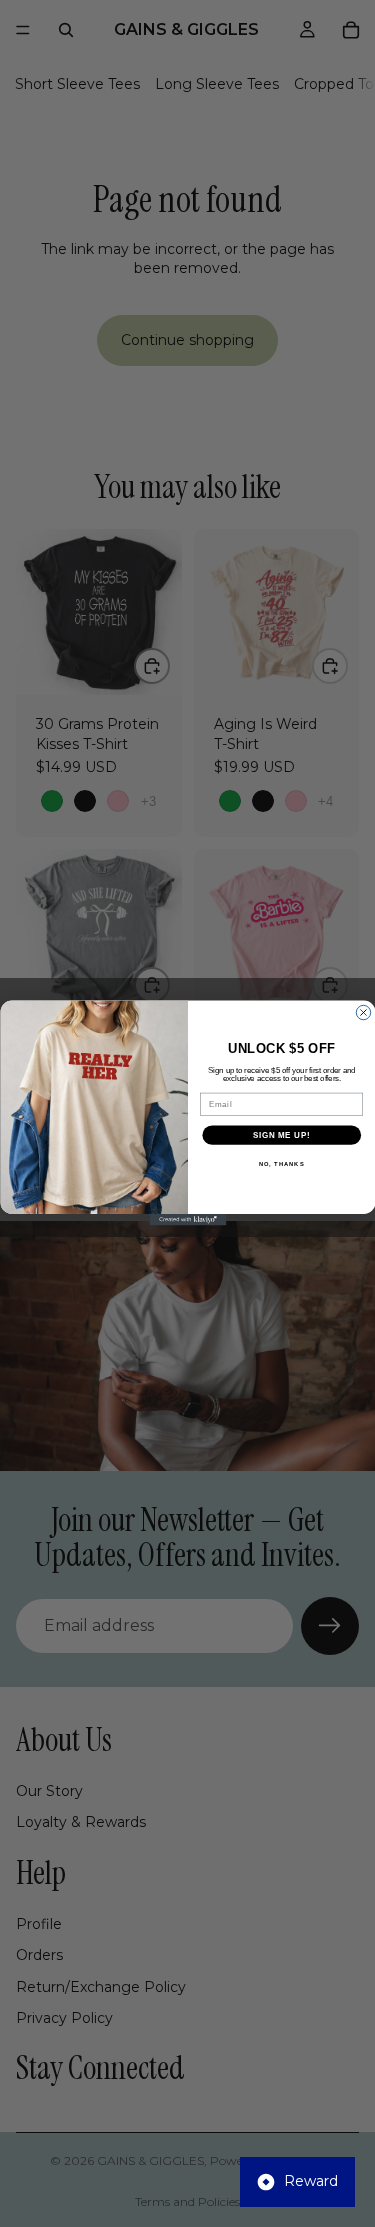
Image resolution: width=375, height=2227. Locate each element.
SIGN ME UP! (281, 1135)
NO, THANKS (281, 1164)
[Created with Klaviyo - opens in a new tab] (187, 1220)
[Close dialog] (363, 1013)
